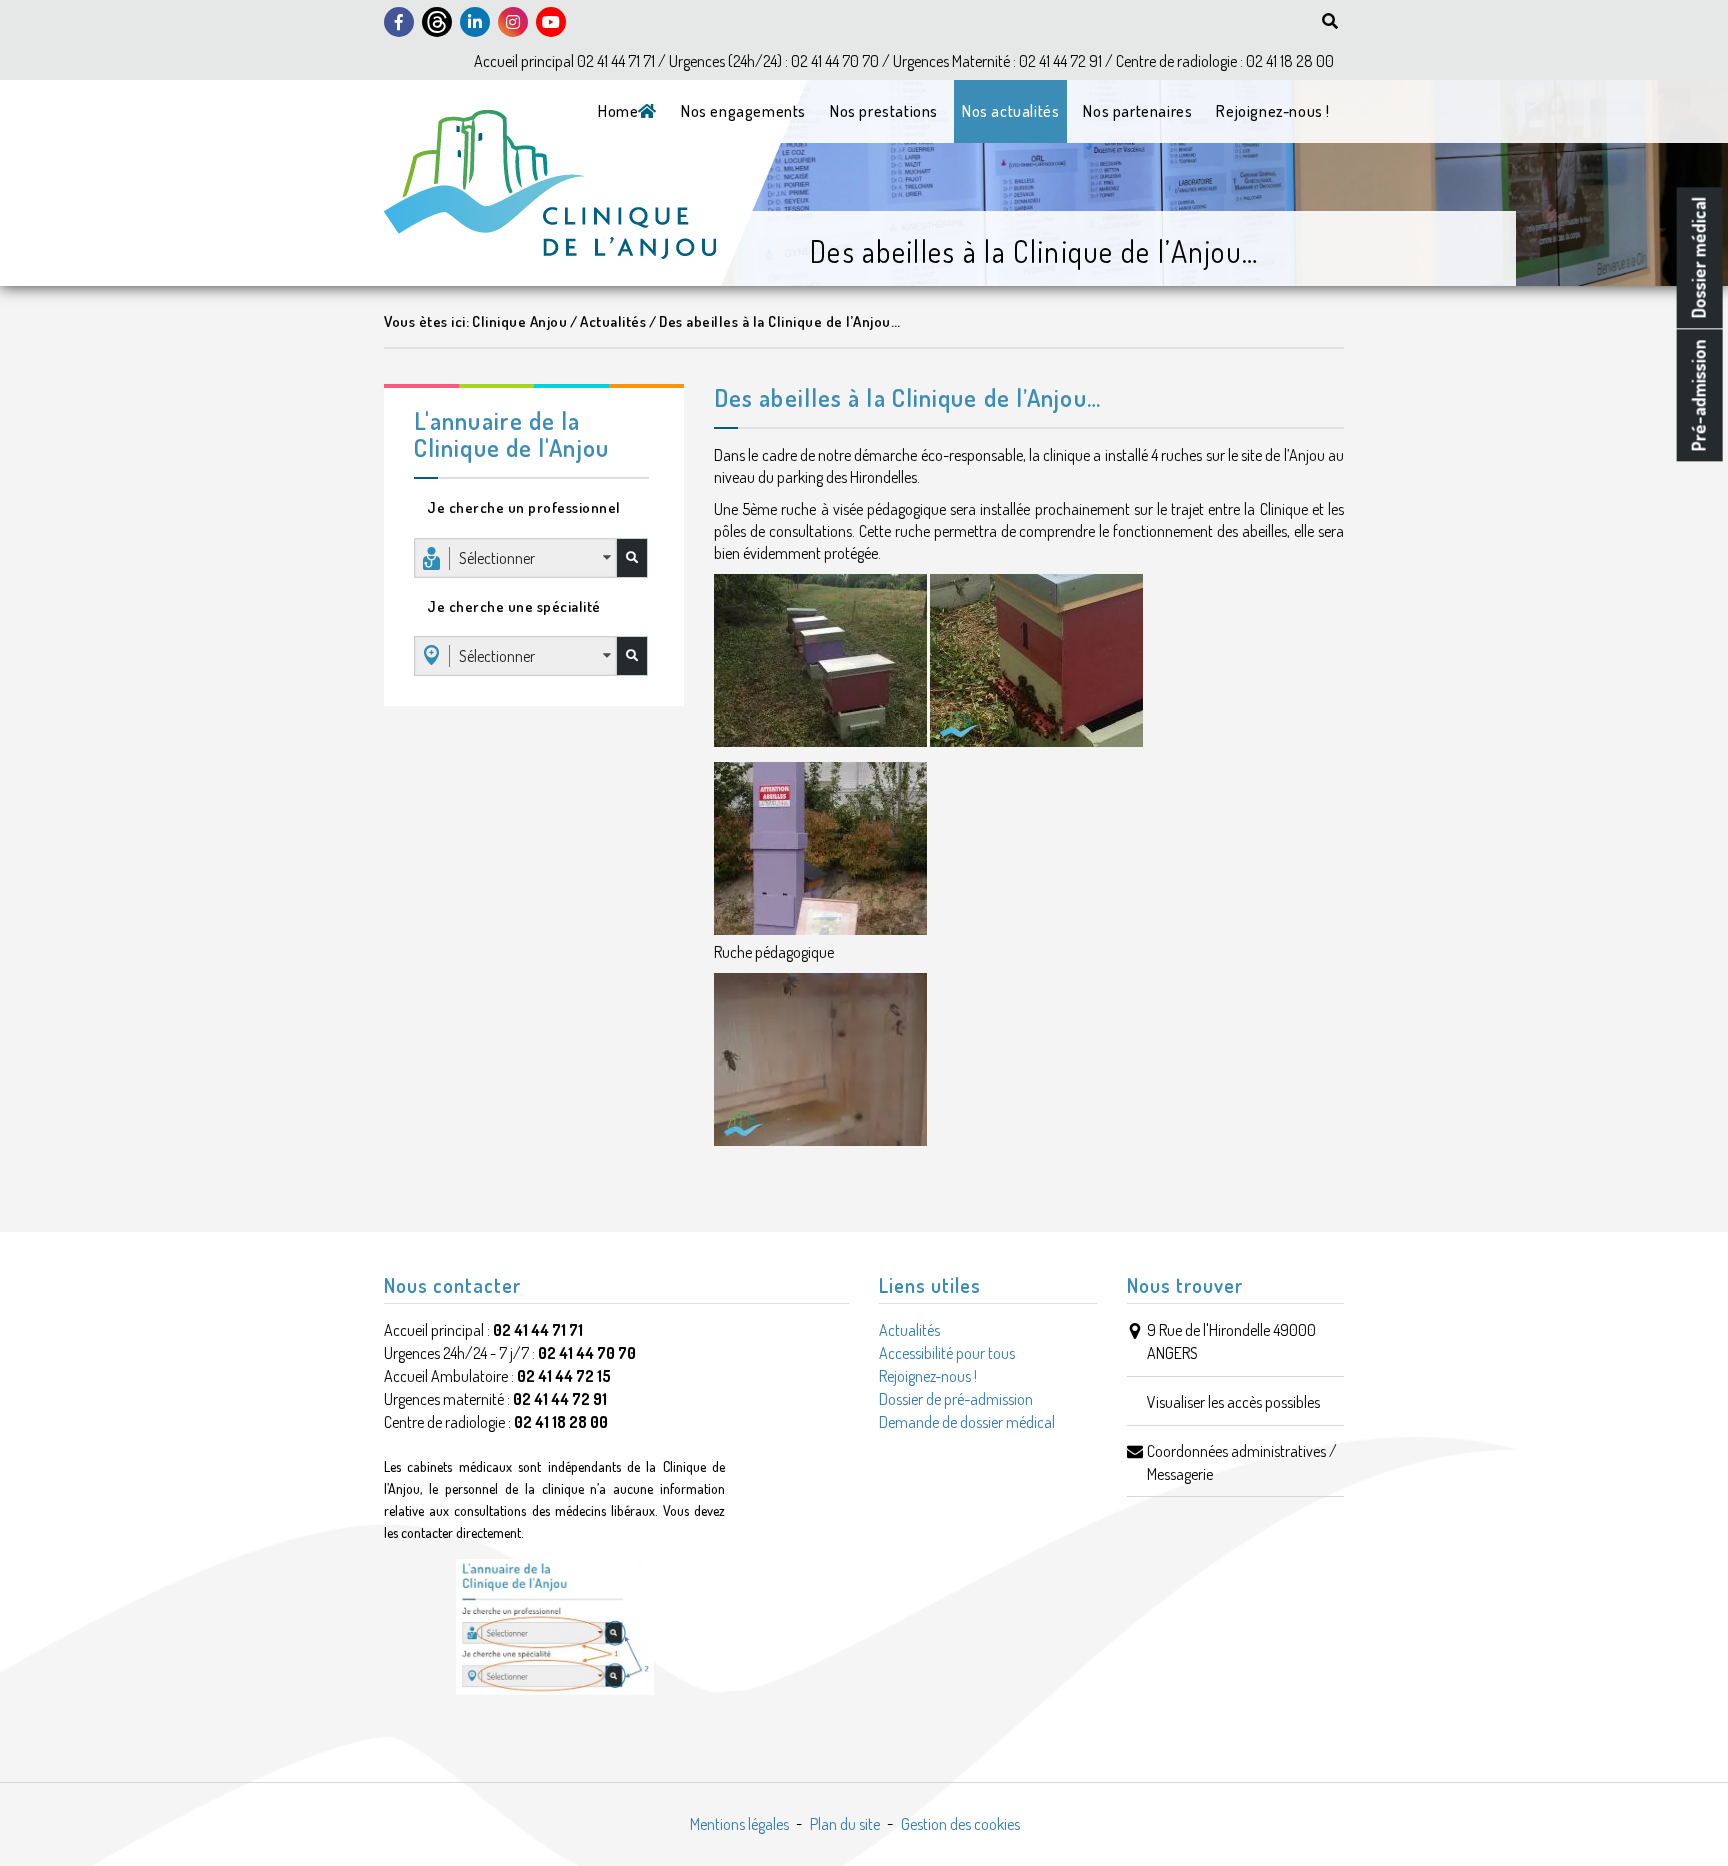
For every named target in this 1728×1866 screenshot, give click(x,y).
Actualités (909, 1330)
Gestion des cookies (960, 1824)
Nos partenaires (1137, 111)
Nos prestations (884, 111)
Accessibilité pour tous (947, 1353)
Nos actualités (1010, 111)
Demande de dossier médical (967, 1422)
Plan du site (845, 1824)
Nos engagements (743, 111)
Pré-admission (1699, 395)
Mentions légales (739, 1824)
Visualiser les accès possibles (1233, 1402)
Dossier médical (1699, 257)
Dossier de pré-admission (956, 1399)
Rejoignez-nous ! (1273, 111)
